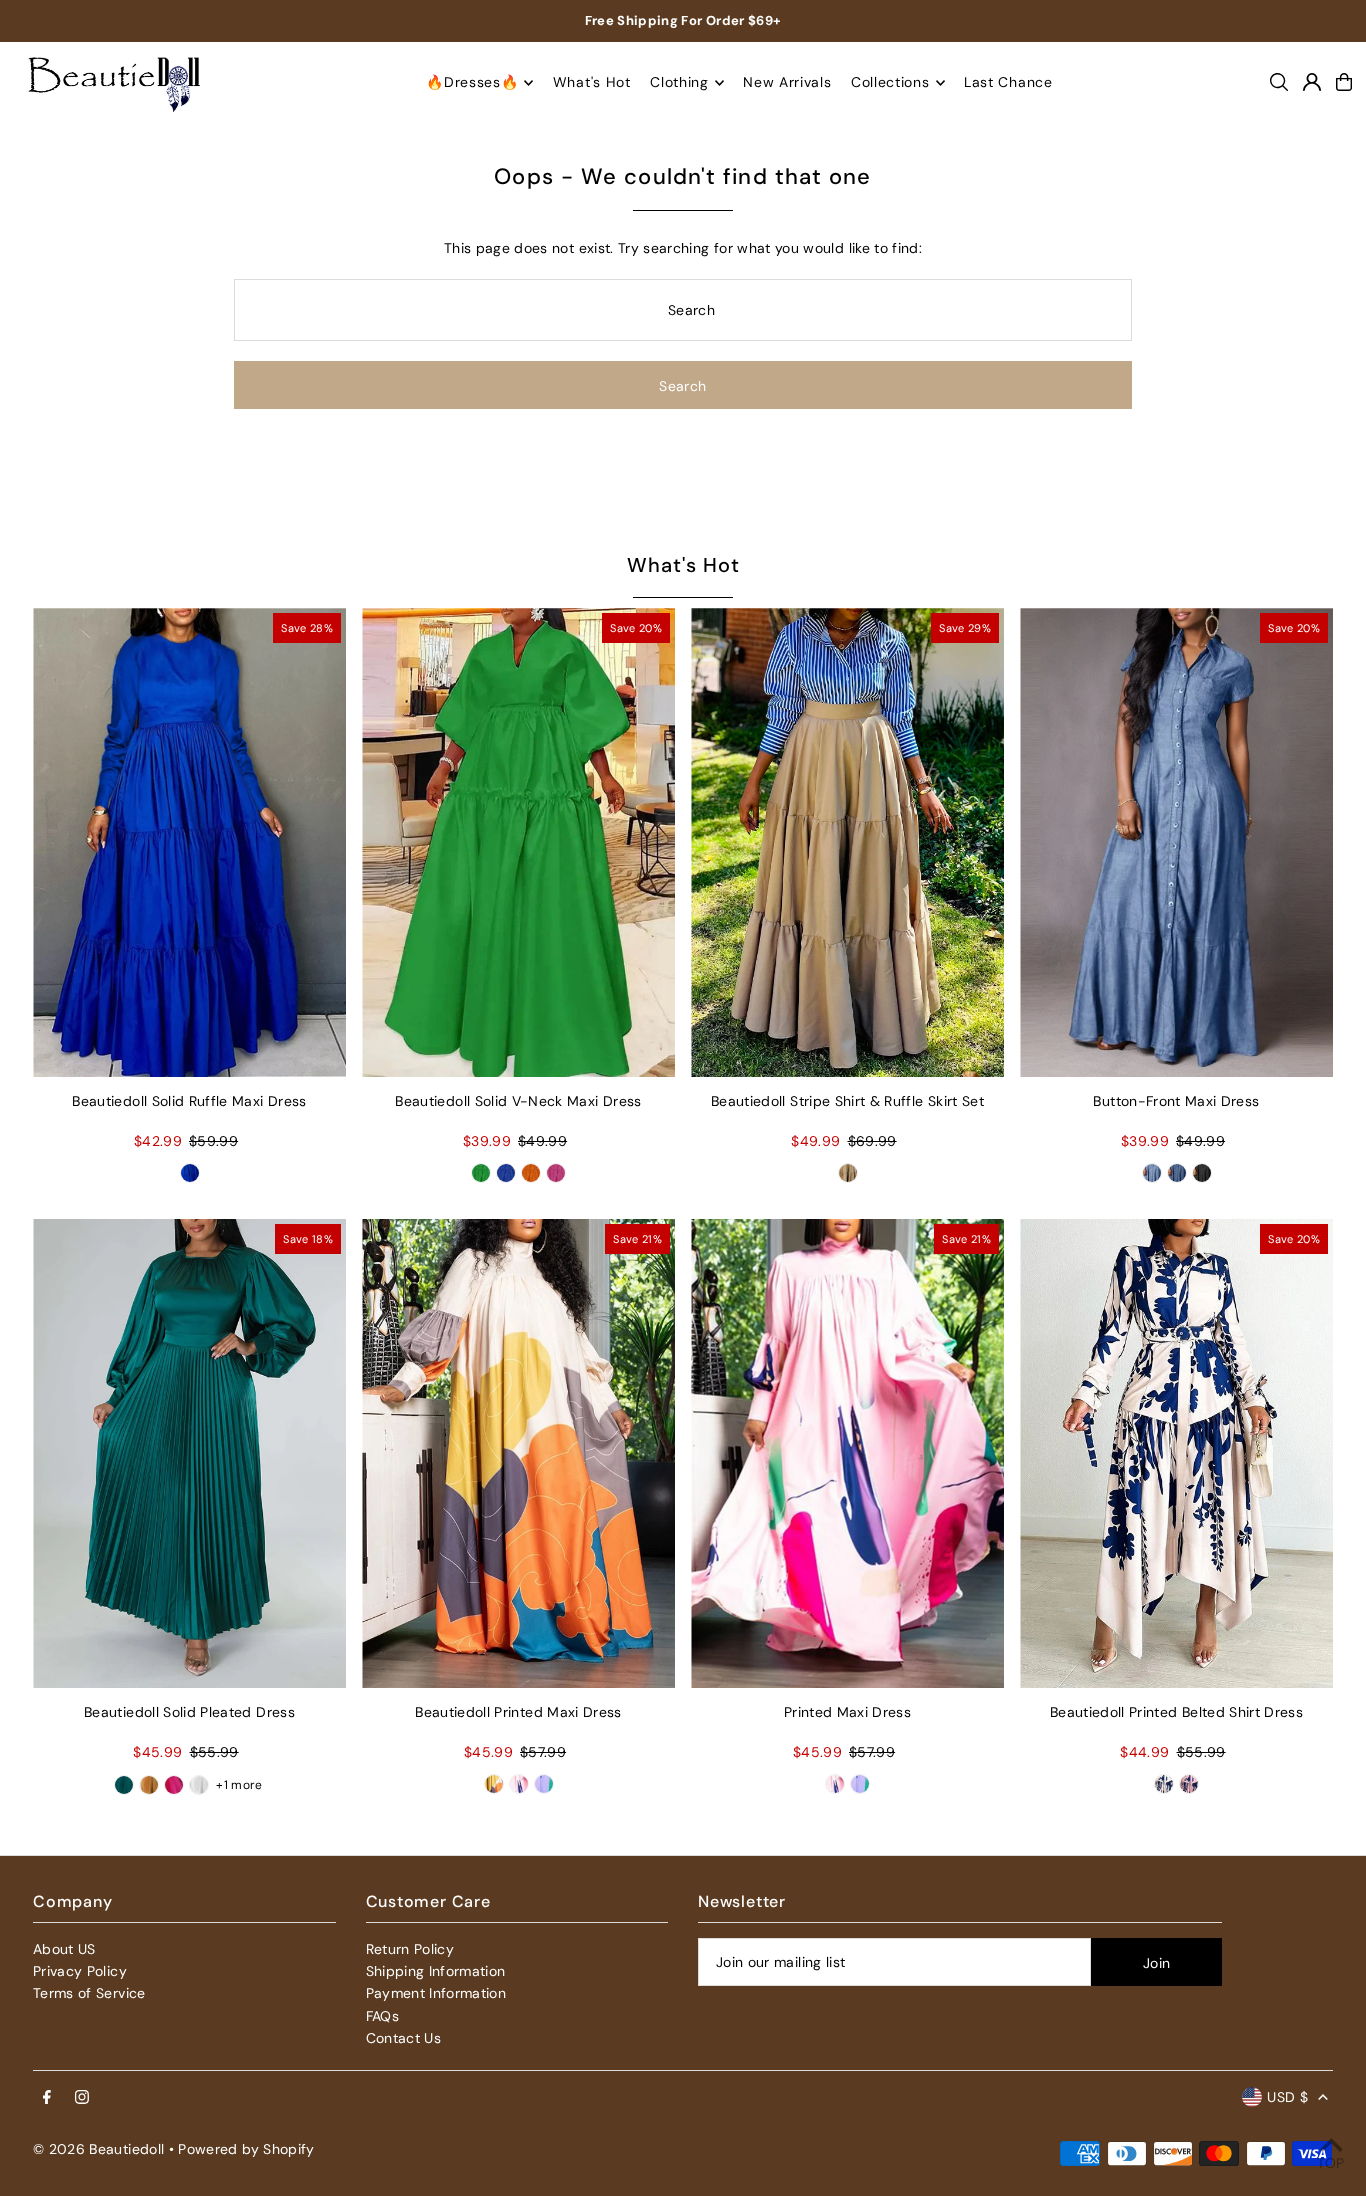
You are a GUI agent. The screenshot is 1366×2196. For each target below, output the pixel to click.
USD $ (1287, 2097)
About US (64, 1949)
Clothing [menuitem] (679, 83)
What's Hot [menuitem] (592, 83)
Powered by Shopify (246, 2149)
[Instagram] (82, 2098)
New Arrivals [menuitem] (787, 83)
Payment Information (436, 1993)
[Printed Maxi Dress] (847, 1454)
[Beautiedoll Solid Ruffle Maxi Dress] (189, 843)
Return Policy (410, 1949)
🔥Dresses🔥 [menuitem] (472, 83)
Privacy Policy (80, 1971)
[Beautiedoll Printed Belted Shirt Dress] (1176, 1454)
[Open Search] (1279, 82)
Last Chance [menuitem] (1008, 83)
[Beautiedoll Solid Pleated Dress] (189, 1454)
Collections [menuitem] (890, 83)
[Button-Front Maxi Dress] (1176, 843)
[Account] (1312, 82)
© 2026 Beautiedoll (98, 2149)
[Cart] (1344, 82)
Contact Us (404, 2038)
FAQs (382, 2016)
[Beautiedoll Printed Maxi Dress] (518, 1454)
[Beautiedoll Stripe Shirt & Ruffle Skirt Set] (847, 843)
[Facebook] (47, 2098)
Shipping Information (436, 1971)
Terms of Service (89, 1993)
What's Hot (683, 565)
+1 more (239, 1785)
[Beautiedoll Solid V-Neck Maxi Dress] (518, 843)
